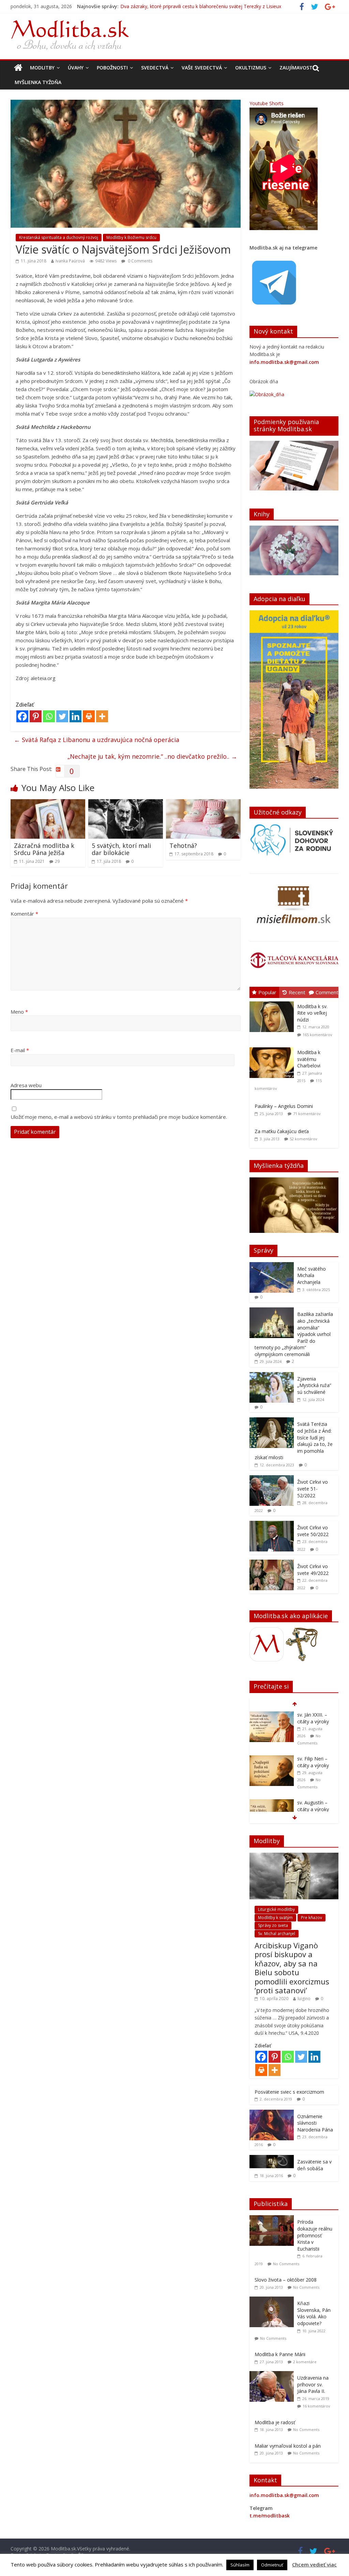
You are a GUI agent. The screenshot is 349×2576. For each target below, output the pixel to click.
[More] (102, 716)
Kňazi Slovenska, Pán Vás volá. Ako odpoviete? (314, 2313)
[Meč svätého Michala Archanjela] (272, 1266)
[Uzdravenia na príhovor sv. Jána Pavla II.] (273, 2375)
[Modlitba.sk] (18, 68)
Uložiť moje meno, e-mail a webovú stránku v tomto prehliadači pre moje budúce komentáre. (119, 1117)
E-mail (20, 1050)
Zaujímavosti (297, 68)
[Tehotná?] (203, 803)
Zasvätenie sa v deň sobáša (314, 2165)
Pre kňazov (312, 1918)
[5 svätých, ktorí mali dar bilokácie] (126, 803)
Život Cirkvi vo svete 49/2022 (313, 1570)
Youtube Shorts (267, 103)
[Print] (89, 716)
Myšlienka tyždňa (38, 82)
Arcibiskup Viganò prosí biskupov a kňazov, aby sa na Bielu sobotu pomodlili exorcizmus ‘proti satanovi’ (292, 1968)
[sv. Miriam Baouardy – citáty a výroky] (272, 1803)
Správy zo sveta (273, 1925)
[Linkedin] (75, 716)
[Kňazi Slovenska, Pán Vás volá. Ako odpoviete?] (273, 2300)
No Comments (286, 2264)
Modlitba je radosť (275, 2422)
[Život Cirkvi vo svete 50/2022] (272, 1524)
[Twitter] (62, 716)
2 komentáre (305, 2362)
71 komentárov (307, 1114)
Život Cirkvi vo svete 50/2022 (313, 1531)
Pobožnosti (112, 68)
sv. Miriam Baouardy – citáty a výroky (313, 1809)
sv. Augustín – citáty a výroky (313, 1762)
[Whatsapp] (49, 716)
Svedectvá (155, 68)
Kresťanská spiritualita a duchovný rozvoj (59, 237)
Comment (327, 992)
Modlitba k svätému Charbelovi (309, 1059)
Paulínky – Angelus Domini (284, 1106)
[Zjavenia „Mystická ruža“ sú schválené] (272, 1376)
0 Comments (140, 261)
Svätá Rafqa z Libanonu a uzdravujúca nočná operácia (97, 740)
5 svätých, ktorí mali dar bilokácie (121, 849)
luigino (304, 1999)
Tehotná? (183, 846)
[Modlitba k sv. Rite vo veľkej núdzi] (273, 1002)
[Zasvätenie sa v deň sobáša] (272, 2159)
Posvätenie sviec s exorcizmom (289, 2092)
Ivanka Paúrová (70, 261)
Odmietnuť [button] (272, 2565)
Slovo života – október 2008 (286, 2280)
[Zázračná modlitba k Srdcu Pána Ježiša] (48, 803)
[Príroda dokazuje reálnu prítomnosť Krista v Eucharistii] (273, 2219)
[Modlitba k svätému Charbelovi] (273, 1048)
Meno (19, 1012)
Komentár (24, 914)
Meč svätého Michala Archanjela (312, 1275)
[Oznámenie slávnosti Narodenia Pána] (272, 2113)
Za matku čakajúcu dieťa (282, 1131)
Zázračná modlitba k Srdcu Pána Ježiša (44, 849)
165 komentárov (317, 1035)
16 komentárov (316, 2406)
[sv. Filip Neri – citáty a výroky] (272, 1715)
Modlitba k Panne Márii (280, 2354)
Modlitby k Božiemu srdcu (131, 237)
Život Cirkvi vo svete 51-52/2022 (313, 1488)
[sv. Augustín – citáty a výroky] (272, 1759)
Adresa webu (26, 1085)
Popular (267, 992)
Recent (297, 992)
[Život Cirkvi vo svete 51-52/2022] (272, 1479)
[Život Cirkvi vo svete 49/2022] (272, 1563)
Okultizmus (251, 68)
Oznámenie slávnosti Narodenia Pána (315, 2123)
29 (57, 861)
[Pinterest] (36, 716)
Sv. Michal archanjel (277, 1934)
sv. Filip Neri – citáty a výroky (152, 7)
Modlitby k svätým (275, 1918)
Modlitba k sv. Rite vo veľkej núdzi (312, 1013)
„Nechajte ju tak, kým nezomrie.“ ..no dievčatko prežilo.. (152, 756)
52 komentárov (304, 1139)
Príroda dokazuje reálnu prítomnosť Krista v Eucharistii (315, 2235)
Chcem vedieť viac (314, 2564)
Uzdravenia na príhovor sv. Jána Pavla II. (313, 2384)
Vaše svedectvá (202, 68)
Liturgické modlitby (276, 1909)
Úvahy (76, 68)
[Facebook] (22, 716)
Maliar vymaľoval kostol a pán (288, 2446)
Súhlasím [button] (240, 2565)
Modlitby (42, 68)
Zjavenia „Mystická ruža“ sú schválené (314, 1385)
